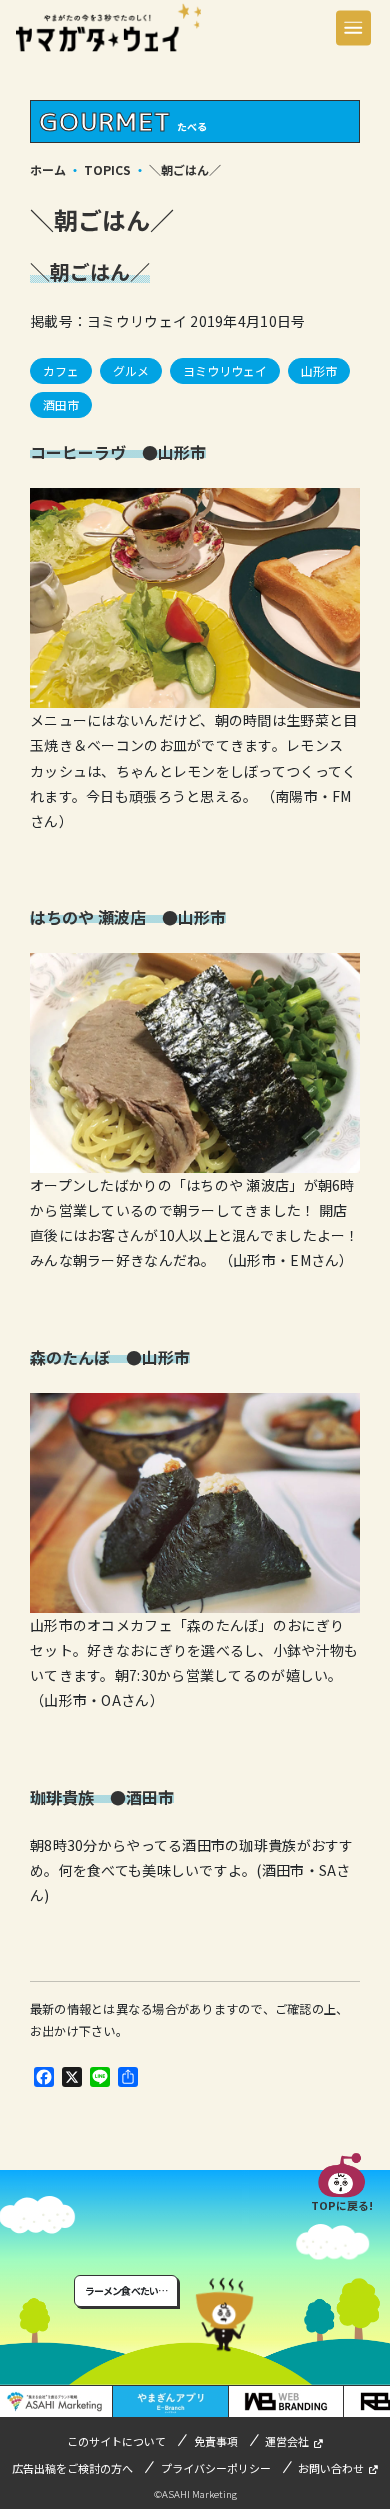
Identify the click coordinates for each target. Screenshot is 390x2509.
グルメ (131, 370)
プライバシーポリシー (216, 2468)
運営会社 (287, 2441)
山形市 (319, 370)
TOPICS (107, 169)
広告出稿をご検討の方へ (72, 2468)
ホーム (48, 169)
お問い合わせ (331, 2468)
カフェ (61, 370)
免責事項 (216, 2441)
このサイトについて (116, 2441)
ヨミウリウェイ (225, 370)
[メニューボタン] (353, 27)
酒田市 (61, 404)
